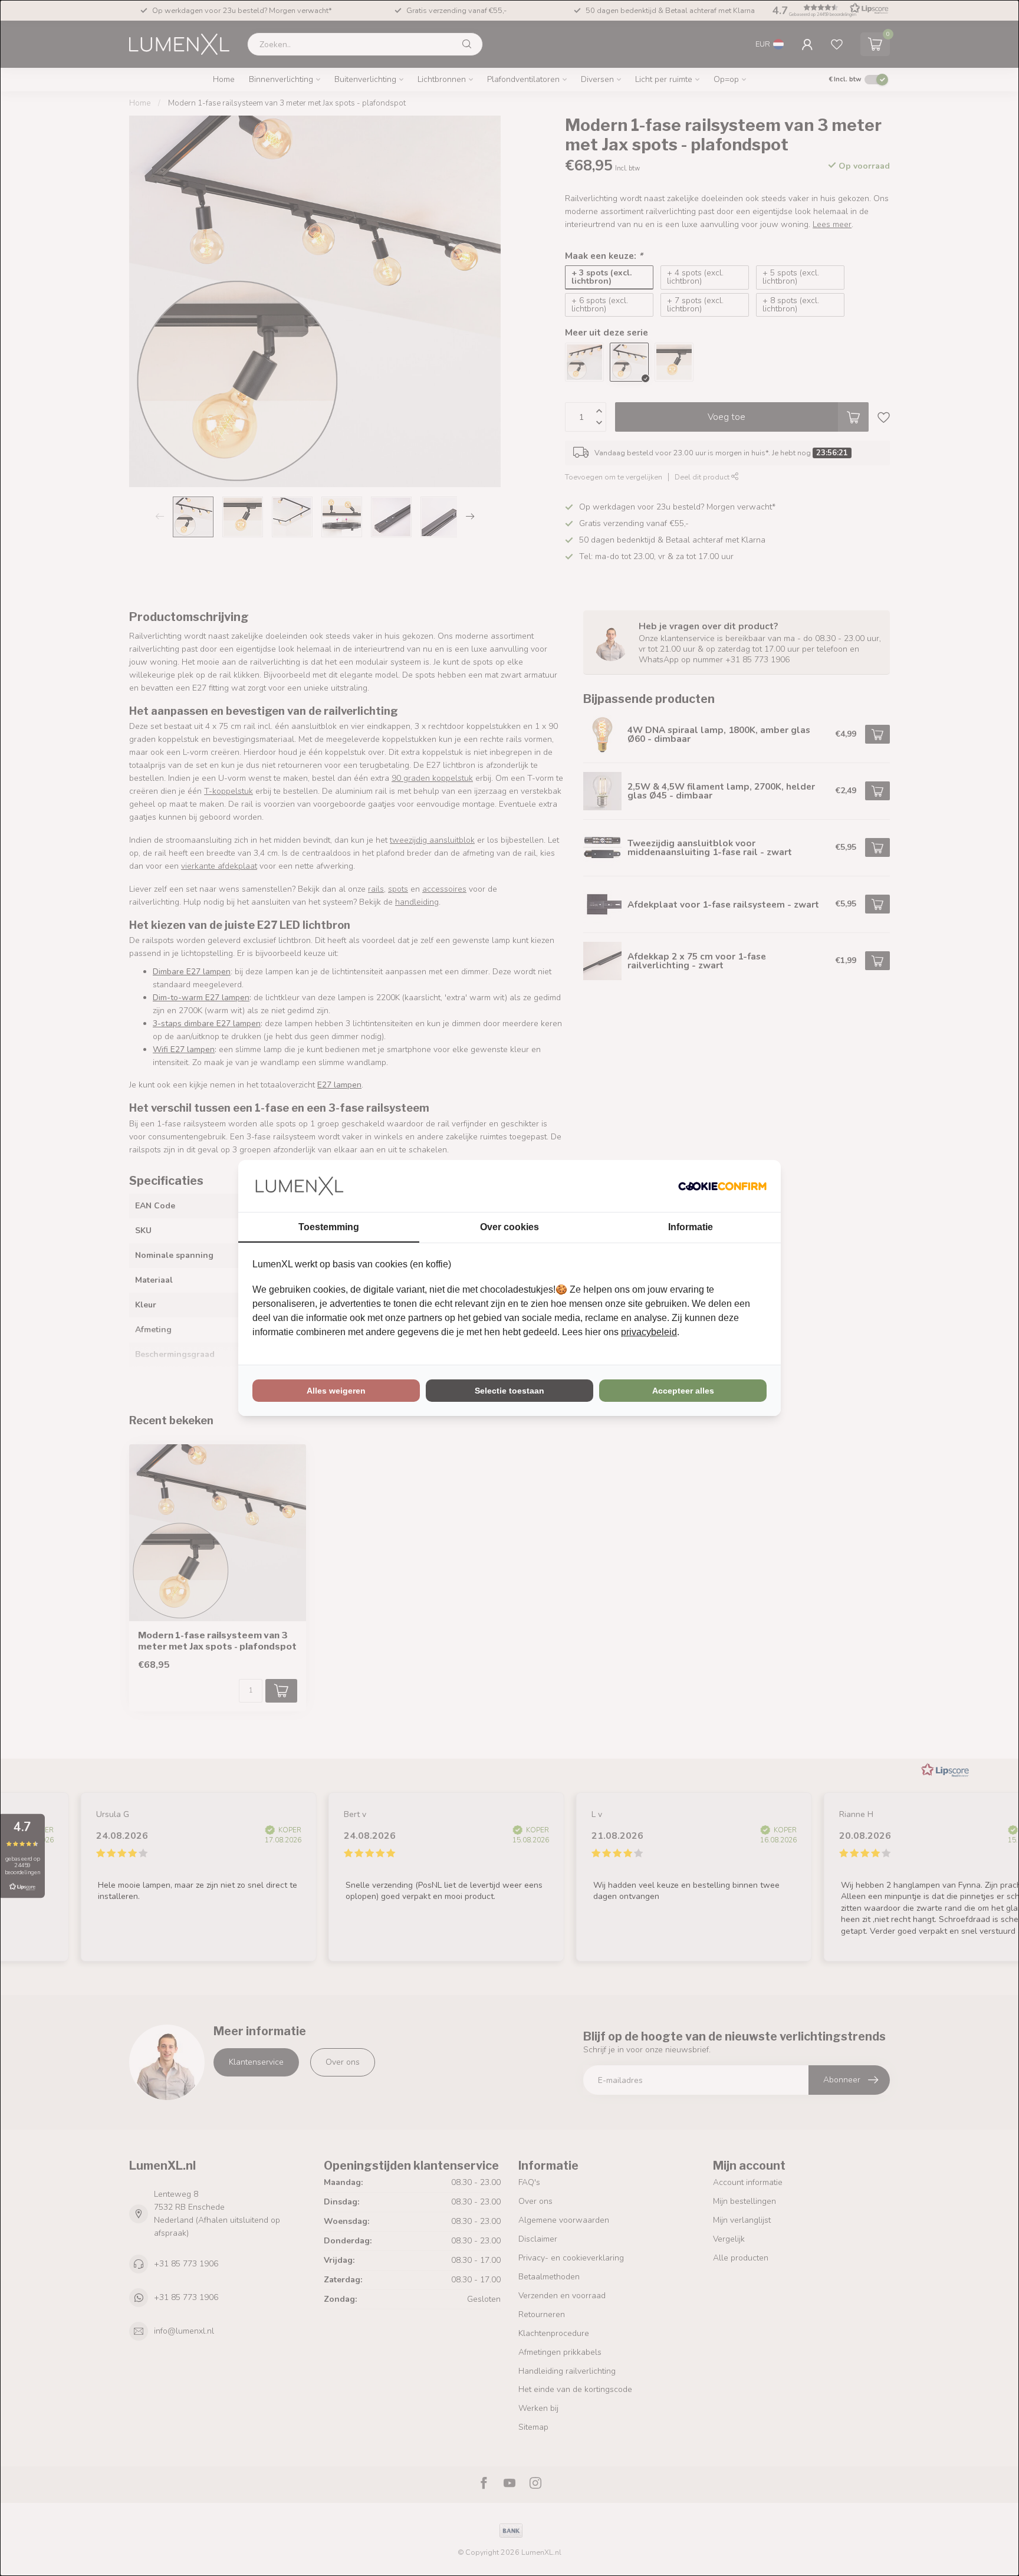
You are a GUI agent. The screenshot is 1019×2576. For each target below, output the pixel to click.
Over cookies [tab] (509, 1227)
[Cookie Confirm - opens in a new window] (722, 1186)
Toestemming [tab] (329, 1227)
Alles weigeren (336, 1391)
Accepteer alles (683, 1391)
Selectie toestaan (509, 1391)
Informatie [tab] (691, 1227)
